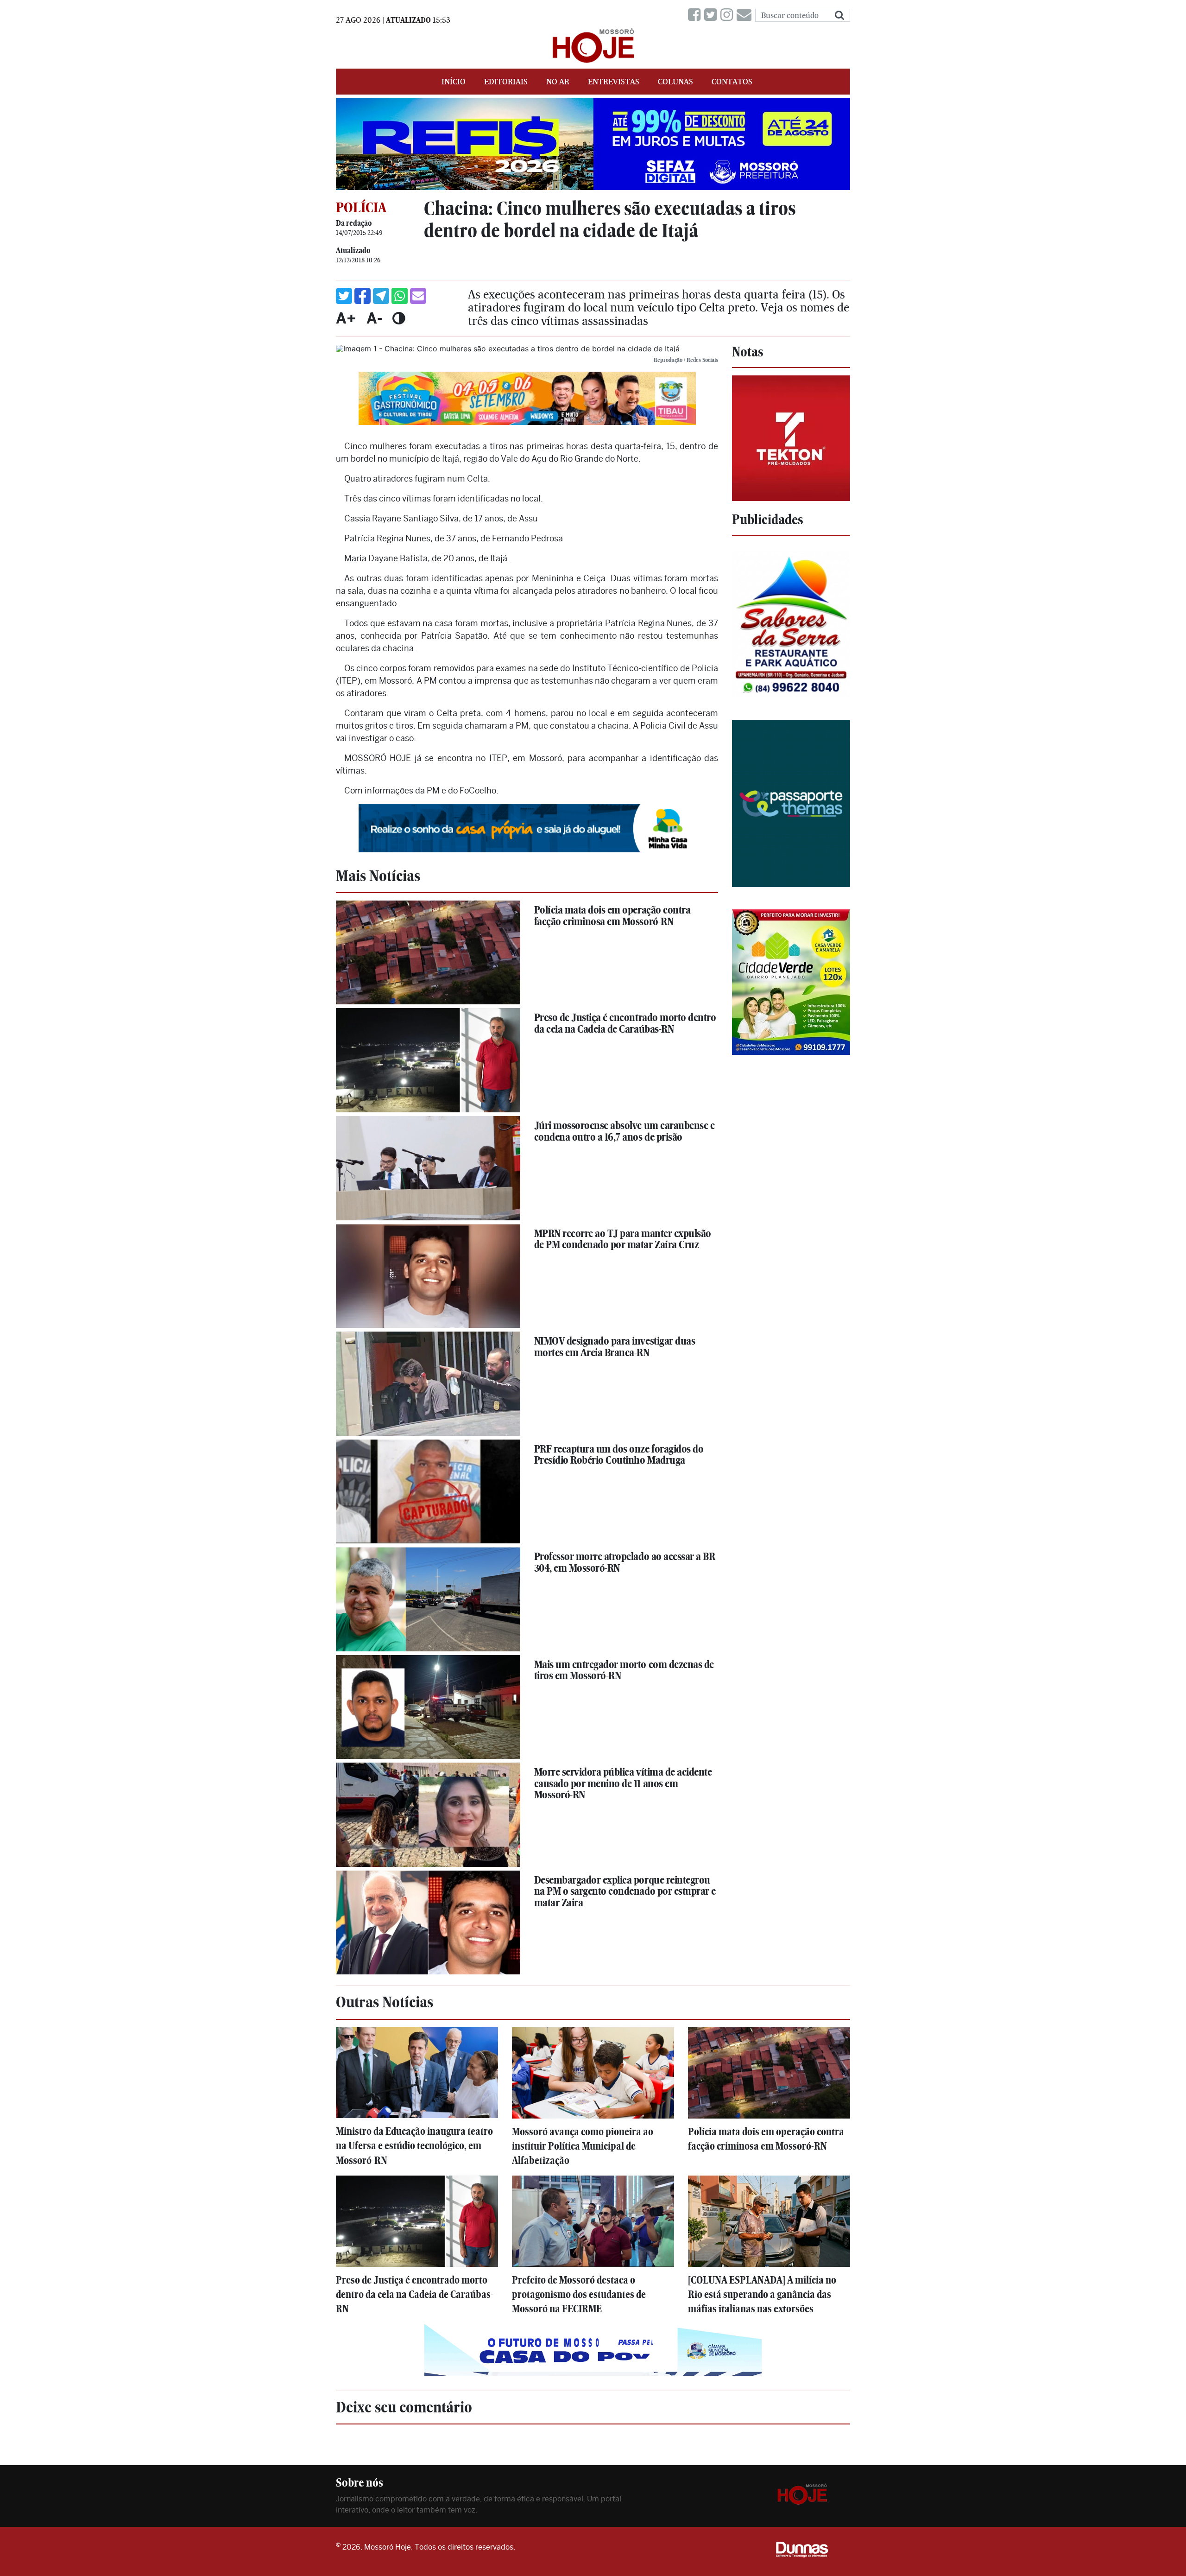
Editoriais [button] (506, 82)
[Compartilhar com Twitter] (344, 296)
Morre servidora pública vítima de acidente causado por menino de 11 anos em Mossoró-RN (623, 1783)
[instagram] (729, 15)
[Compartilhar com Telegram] (381, 296)
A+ (346, 318)
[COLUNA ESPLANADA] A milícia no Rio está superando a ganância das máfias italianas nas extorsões (762, 2294)
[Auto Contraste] (399, 318)
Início (454, 82)
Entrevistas (614, 82)
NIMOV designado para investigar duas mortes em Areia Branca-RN (615, 1347)
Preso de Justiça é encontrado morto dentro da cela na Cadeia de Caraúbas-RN (625, 1023)
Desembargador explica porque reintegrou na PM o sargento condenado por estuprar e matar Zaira (625, 1891)
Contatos (732, 82)
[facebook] (696, 15)
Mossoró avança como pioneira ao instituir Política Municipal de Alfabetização (583, 2146)
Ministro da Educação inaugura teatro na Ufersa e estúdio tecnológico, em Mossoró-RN (414, 2146)
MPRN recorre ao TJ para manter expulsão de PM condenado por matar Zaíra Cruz (623, 1239)
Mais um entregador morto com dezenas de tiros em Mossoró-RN (624, 1670)
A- (374, 318)
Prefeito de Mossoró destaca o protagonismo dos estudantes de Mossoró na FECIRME (579, 2294)
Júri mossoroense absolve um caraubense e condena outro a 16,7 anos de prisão (625, 1131)
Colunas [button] (675, 82)
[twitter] (712, 15)
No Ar (558, 82)
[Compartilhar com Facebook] (363, 296)
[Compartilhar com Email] (418, 296)
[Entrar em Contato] (746, 15)
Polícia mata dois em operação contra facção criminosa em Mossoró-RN (612, 916)
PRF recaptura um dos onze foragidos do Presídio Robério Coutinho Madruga (619, 1455)
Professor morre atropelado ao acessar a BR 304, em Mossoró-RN (625, 1562)
